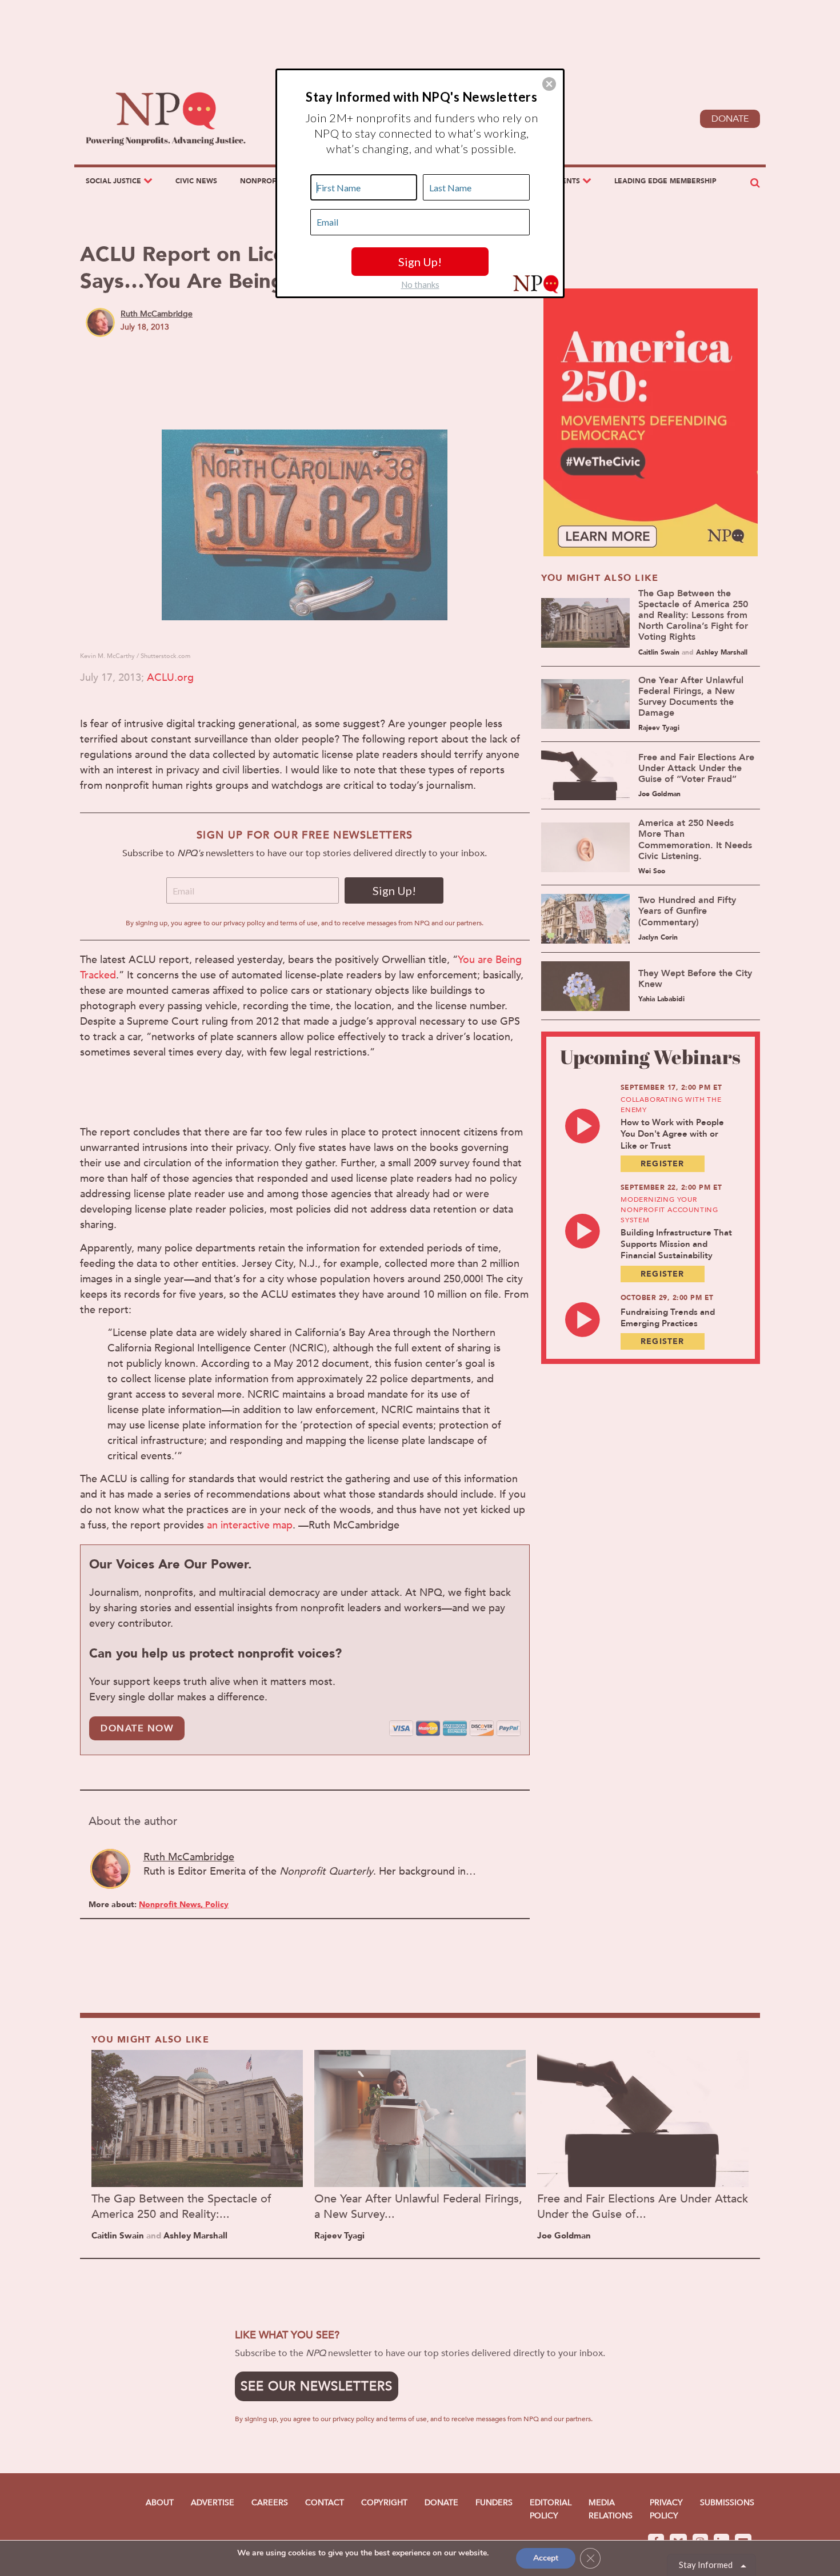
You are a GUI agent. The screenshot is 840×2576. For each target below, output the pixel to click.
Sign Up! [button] (420, 262)
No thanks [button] (420, 284)
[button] (549, 84)
